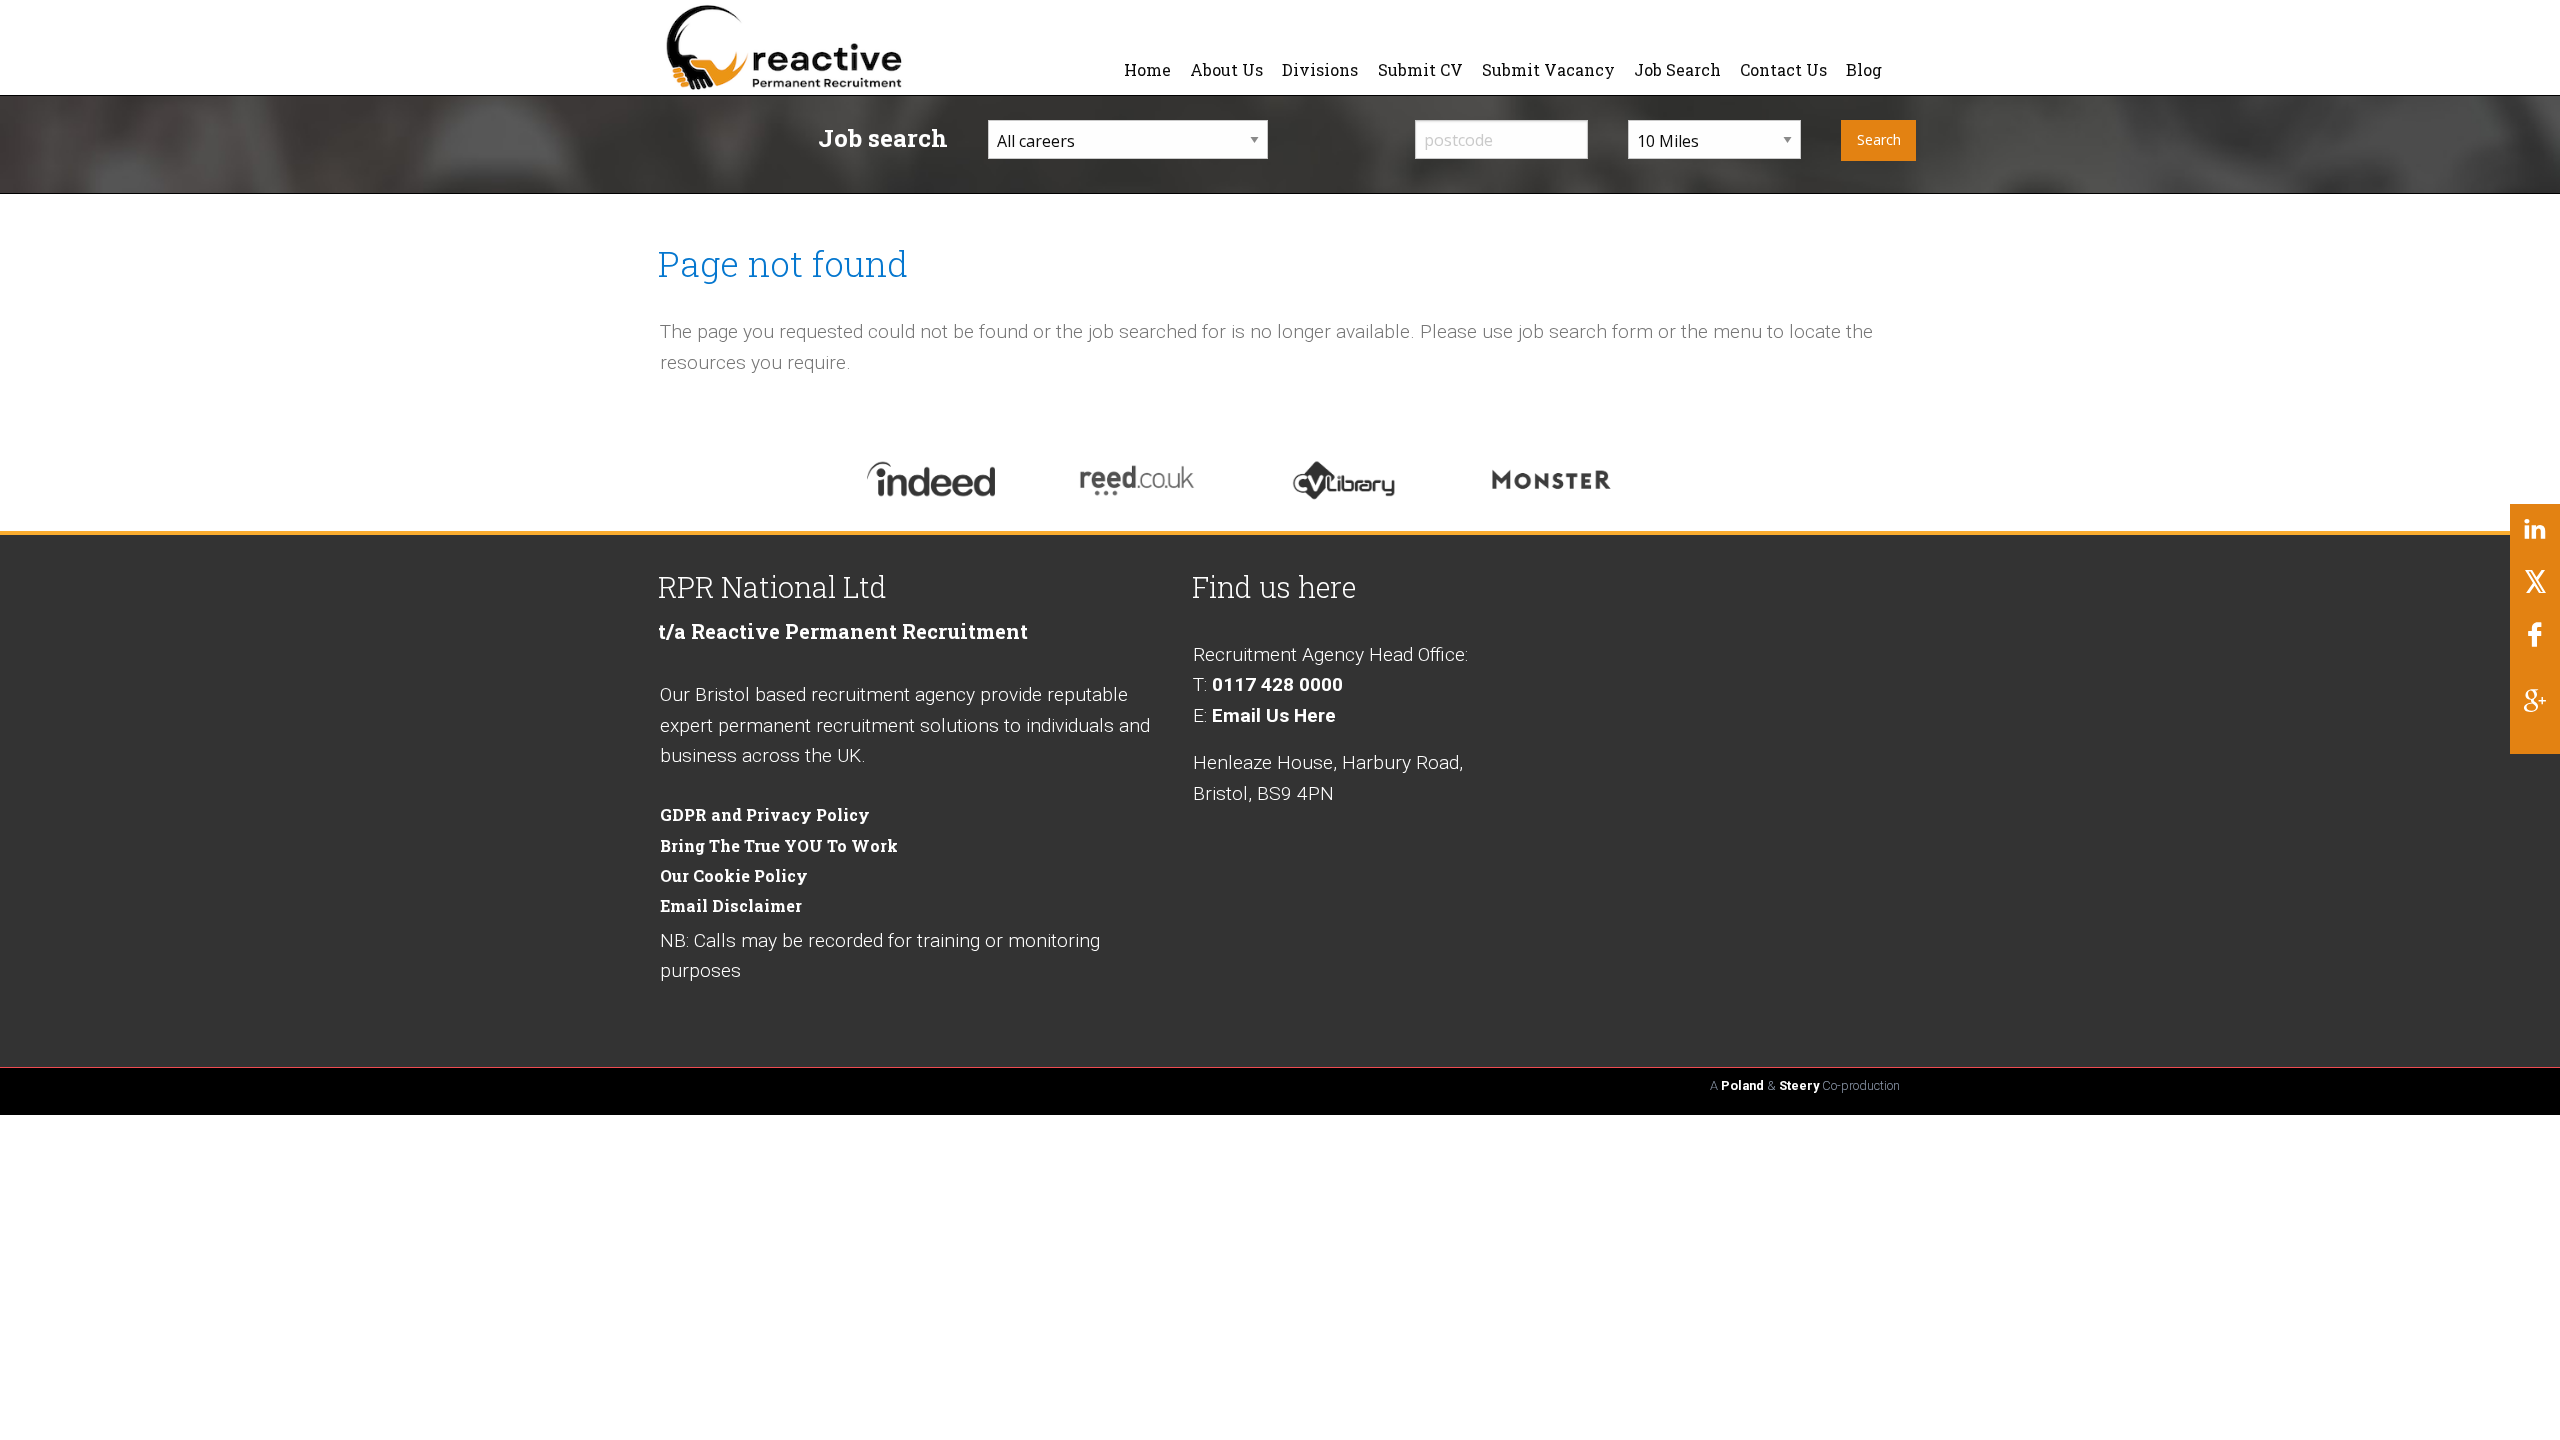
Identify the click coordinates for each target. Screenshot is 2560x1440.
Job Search (1677, 69)
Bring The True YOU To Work (779, 845)
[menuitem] (1148, 70)
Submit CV (1420, 69)
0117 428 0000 (1277, 684)
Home (1147, 69)
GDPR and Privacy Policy (765, 814)
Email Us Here (1274, 715)
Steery (1799, 1085)
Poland (1742, 1085)
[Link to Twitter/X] (2535, 589)
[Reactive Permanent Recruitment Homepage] (826, 46)
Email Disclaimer (731, 905)
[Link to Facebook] (2535, 642)
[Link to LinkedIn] (2535, 537)
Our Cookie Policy (734, 875)
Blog (1864, 69)
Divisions (1320, 69)
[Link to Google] (2535, 708)
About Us (1226, 69)
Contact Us (1783, 69)
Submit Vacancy (1548, 69)
